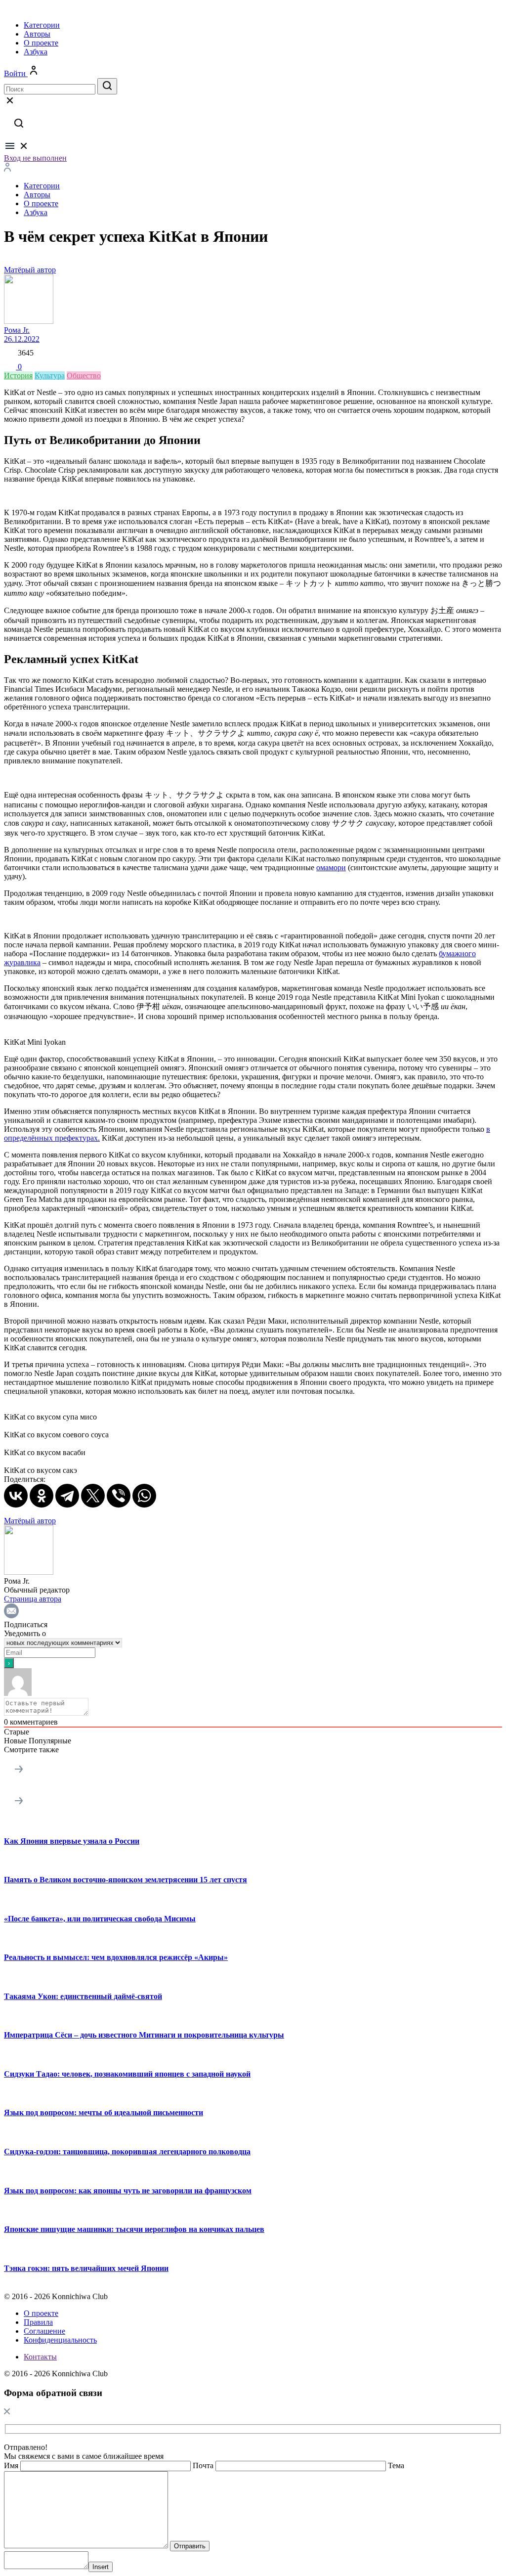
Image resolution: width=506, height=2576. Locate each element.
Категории (42, 25)
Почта (203, 2465)
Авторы (37, 34)
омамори (331, 867)
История (18, 376)
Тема (396, 2465)
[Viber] (119, 1496)
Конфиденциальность (60, 2340)
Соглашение (44, 2331)
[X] (93, 1496)
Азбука (36, 52)
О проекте (41, 43)
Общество (84, 376)
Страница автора (33, 1599)
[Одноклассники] (42, 1496)
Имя (11, 2465)
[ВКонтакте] (16, 1496)
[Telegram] (67, 1496)
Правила (38, 2322)
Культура (50, 376)
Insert (101, 2567)
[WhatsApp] (144, 1496)
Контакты (40, 2357)
